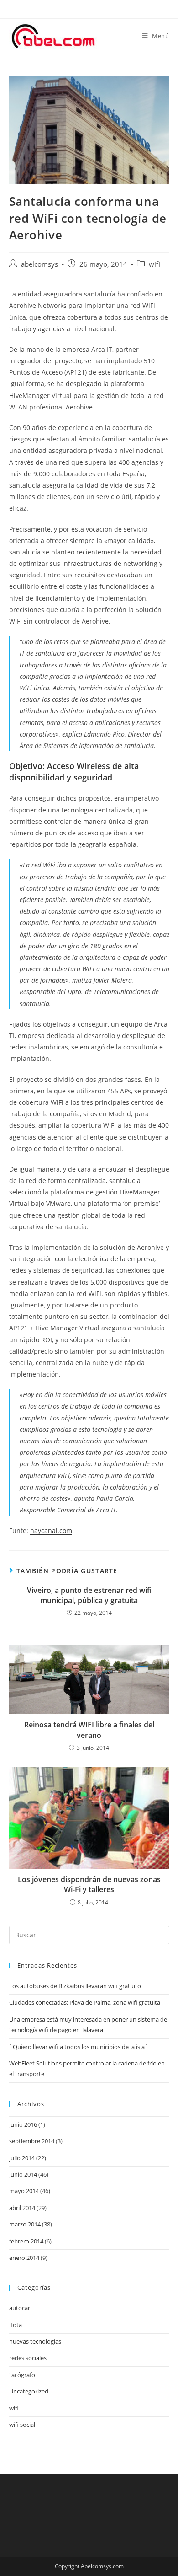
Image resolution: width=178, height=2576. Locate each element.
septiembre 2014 (32, 2141)
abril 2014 (22, 2208)
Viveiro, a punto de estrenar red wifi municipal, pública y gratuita (89, 1595)
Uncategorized (29, 2391)
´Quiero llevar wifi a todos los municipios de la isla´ (79, 2047)
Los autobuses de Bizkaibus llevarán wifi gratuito (75, 1986)
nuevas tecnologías (35, 2341)
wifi (154, 264)
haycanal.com (51, 1530)
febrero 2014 (26, 2241)
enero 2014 (24, 2258)
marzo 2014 (25, 2224)
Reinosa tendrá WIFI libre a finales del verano (89, 1730)
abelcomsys (39, 264)
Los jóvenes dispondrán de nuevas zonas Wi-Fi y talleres (89, 1884)
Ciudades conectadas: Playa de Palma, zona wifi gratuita (85, 2002)
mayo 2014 (24, 2191)
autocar (20, 2308)
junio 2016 (23, 2124)
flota (16, 2325)
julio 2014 (22, 2158)
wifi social (22, 2425)
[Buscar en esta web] (89, 1935)
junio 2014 (23, 2174)
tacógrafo (22, 2375)
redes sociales (28, 2358)
